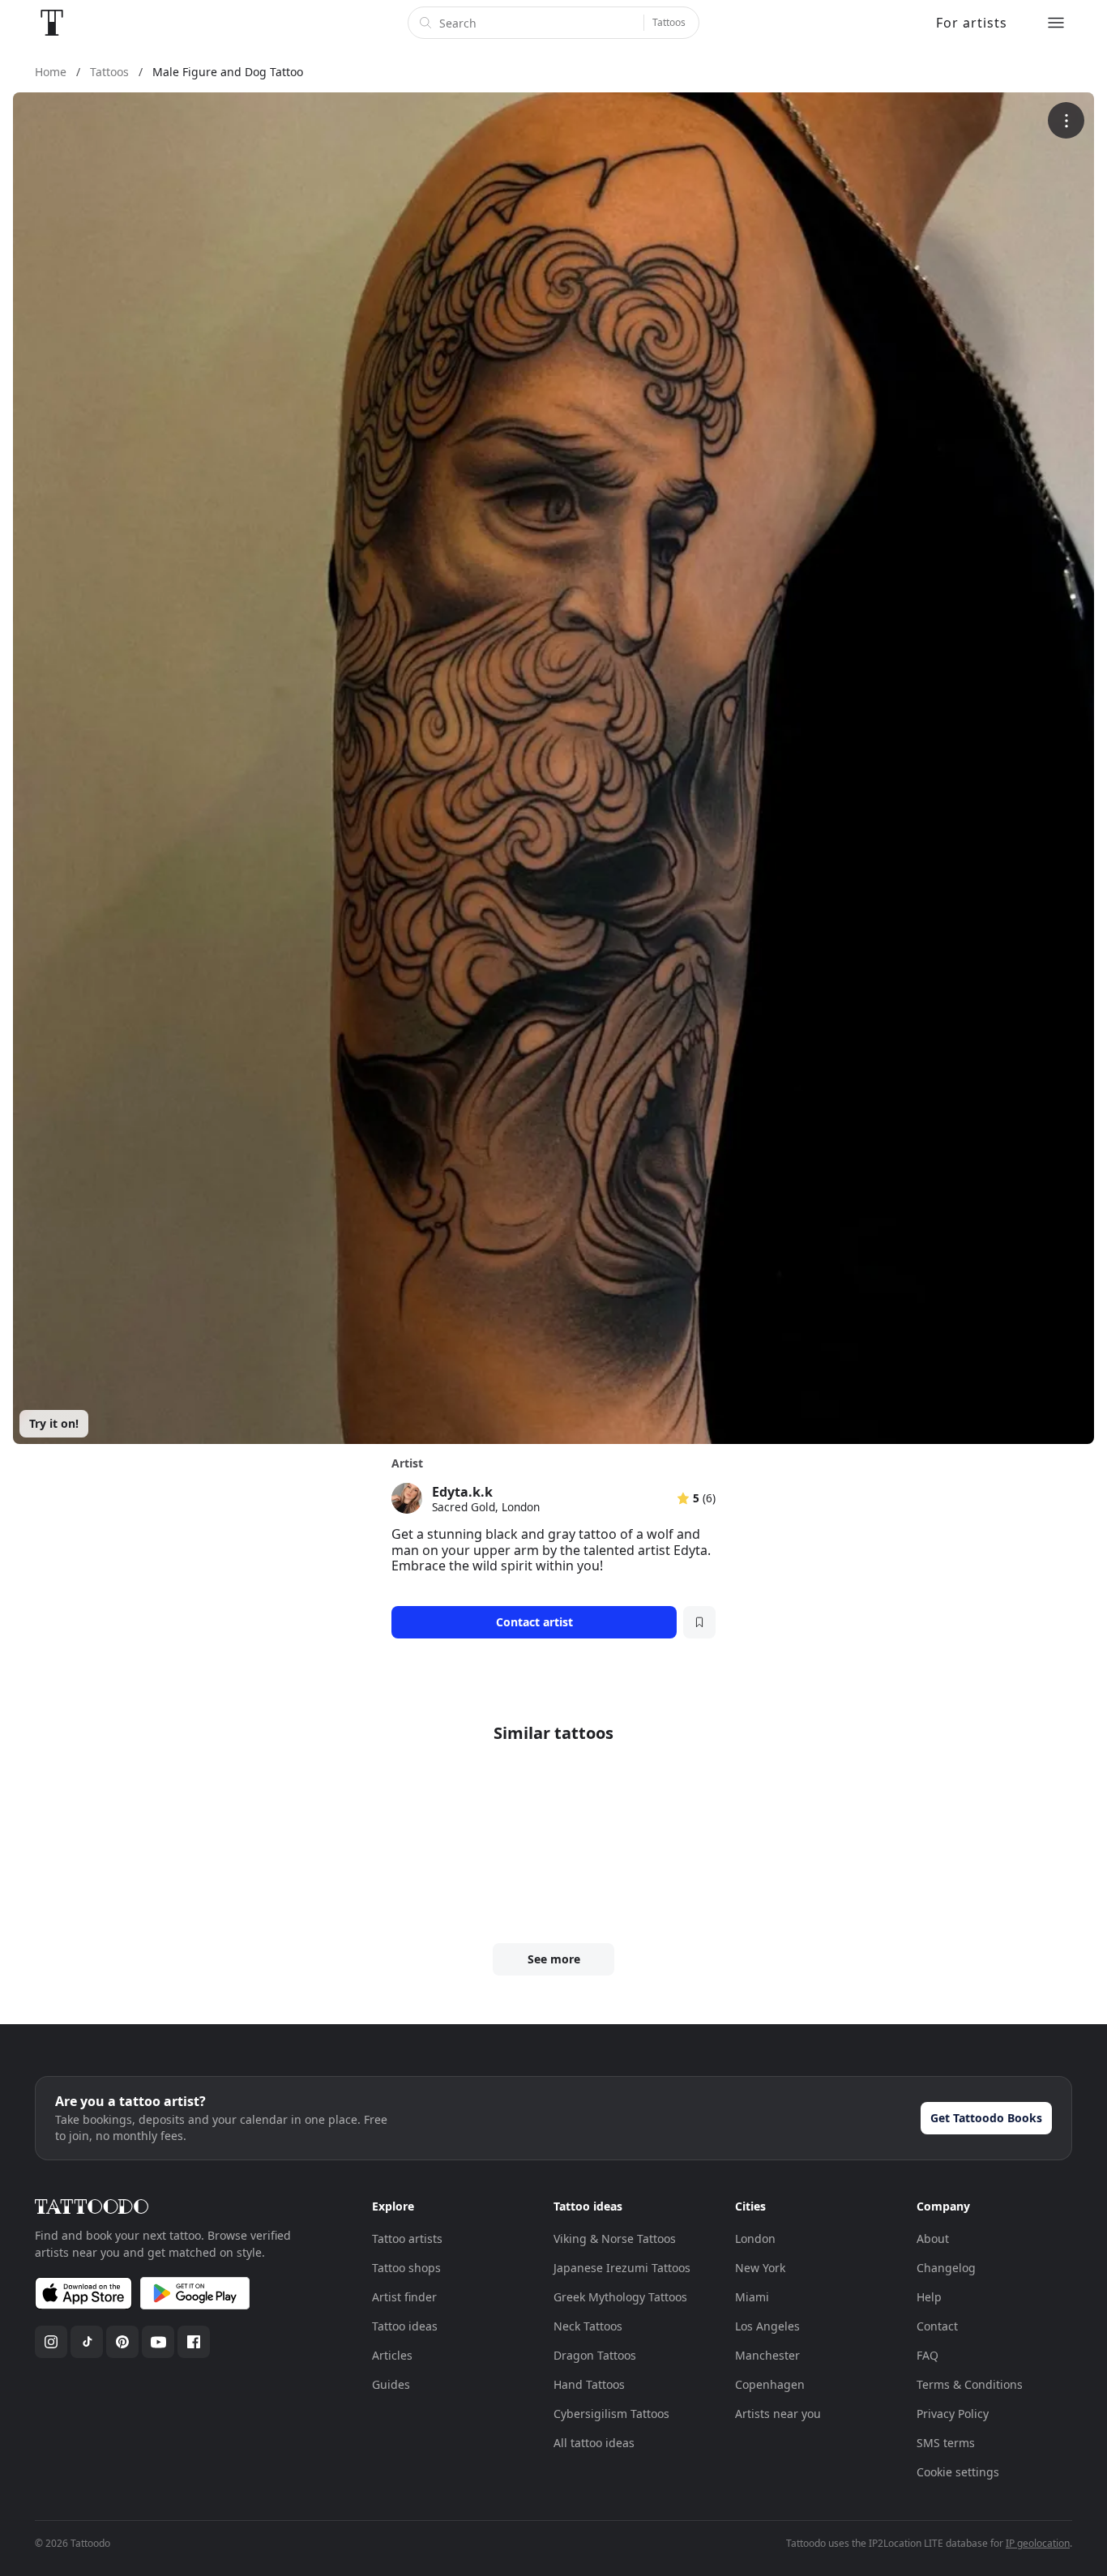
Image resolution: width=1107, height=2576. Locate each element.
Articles (392, 2355)
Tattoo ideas (405, 2326)
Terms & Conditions (970, 2384)
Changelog (946, 2268)
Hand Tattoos (589, 2384)
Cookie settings (958, 2472)
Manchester (767, 2355)
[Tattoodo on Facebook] (194, 2342)
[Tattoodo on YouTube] (158, 2342)
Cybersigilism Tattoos (611, 2414)
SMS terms (946, 2443)
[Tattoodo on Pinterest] (122, 2342)
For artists (972, 23)
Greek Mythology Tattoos (620, 2297)
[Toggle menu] (1056, 23)
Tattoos (669, 22)
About (933, 2239)
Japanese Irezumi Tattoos (622, 2268)
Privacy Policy (953, 2414)
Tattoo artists (407, 2239)
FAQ (927, 2355)
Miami (752, 2297)
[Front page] (52, 23)
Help (929, 2297)
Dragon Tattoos (595, 2355)
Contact (937, 2326)
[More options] (1066, 120)
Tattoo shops (406, 2268)
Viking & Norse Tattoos (615, 2239)
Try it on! (54, 1423)
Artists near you (778, 2414)
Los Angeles (767, 2326)
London (755, 2239)
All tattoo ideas (594, 2443)
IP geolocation (1038, 2543)
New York (760, 2268)
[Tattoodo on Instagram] (51, 2342)
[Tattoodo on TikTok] (87, 2342)
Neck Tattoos (588, 2326)
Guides (391, 2384)
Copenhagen (770, 2384)
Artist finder (404, 2297)
